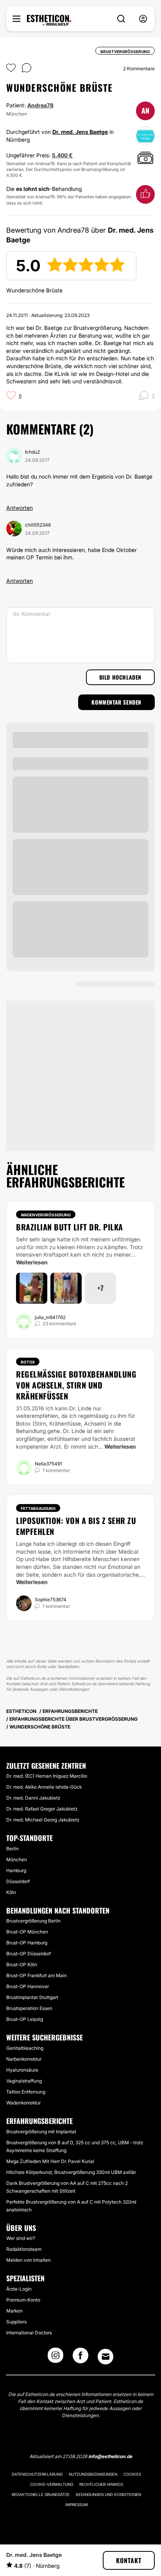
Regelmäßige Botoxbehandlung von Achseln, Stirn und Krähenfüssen (76, 1385)
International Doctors (29, 2333)
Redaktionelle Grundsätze (41, 2494)
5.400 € (62, 155)
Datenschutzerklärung (37, 2474)
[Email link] (106, 2357)
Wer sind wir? (21, 2238)
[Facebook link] (80, 2358)
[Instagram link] (55, 2358)
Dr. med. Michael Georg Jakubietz (43, 1820)
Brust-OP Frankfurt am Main (37, 1975)
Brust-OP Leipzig (25, 2019)
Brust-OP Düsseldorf (29, 1954)
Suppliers (16, 2322)
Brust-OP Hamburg (27, 1943)
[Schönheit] (49, 20)
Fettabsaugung (38, 1508)
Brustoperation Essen (29, 2008)
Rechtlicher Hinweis (101, 2484)
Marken (14, 2311)
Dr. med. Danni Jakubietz (33, 1798)
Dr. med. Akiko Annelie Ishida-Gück (44, 1787)
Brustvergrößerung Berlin (33, 1921)
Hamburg (16, 1870)
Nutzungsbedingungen (93, 2474)
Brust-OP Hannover (28, 1986)
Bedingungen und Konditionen (108, 2494)
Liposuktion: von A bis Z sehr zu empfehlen (76, 1526)
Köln (11, 1892)
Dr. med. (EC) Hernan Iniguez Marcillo (47, 1776)
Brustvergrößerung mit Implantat (41, 2132)
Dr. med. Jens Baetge (80, 132)
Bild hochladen (120, 677)
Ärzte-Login (19, 2289)
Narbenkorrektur (24, 2059)
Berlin (13, 1849)
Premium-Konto (23, 2300)
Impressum (77, 2505)
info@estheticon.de (110, 2456)
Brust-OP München (27, 1932)
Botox (28, 1362)
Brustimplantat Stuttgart (32, 1997)
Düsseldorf (18, 1881)
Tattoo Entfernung (26, 2092)
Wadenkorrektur (23, 2103)
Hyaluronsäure (22, 2070)
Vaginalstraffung (24, 2081)
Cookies (132, 2474)
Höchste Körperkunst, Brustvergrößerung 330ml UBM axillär (71, 2172)
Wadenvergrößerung (46, 1215)
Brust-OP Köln (22, 1964)
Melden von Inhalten (29, 2260)
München (17, 1859)
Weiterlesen (32, 1262)
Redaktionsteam (24, 2249)
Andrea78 (40, 105)
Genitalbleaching (25, 2048)
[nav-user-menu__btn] (143, 19)
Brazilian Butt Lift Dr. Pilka (70, 1227)
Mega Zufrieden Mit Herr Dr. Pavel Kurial (50, 2161)
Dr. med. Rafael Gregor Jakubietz (42, 1809)
